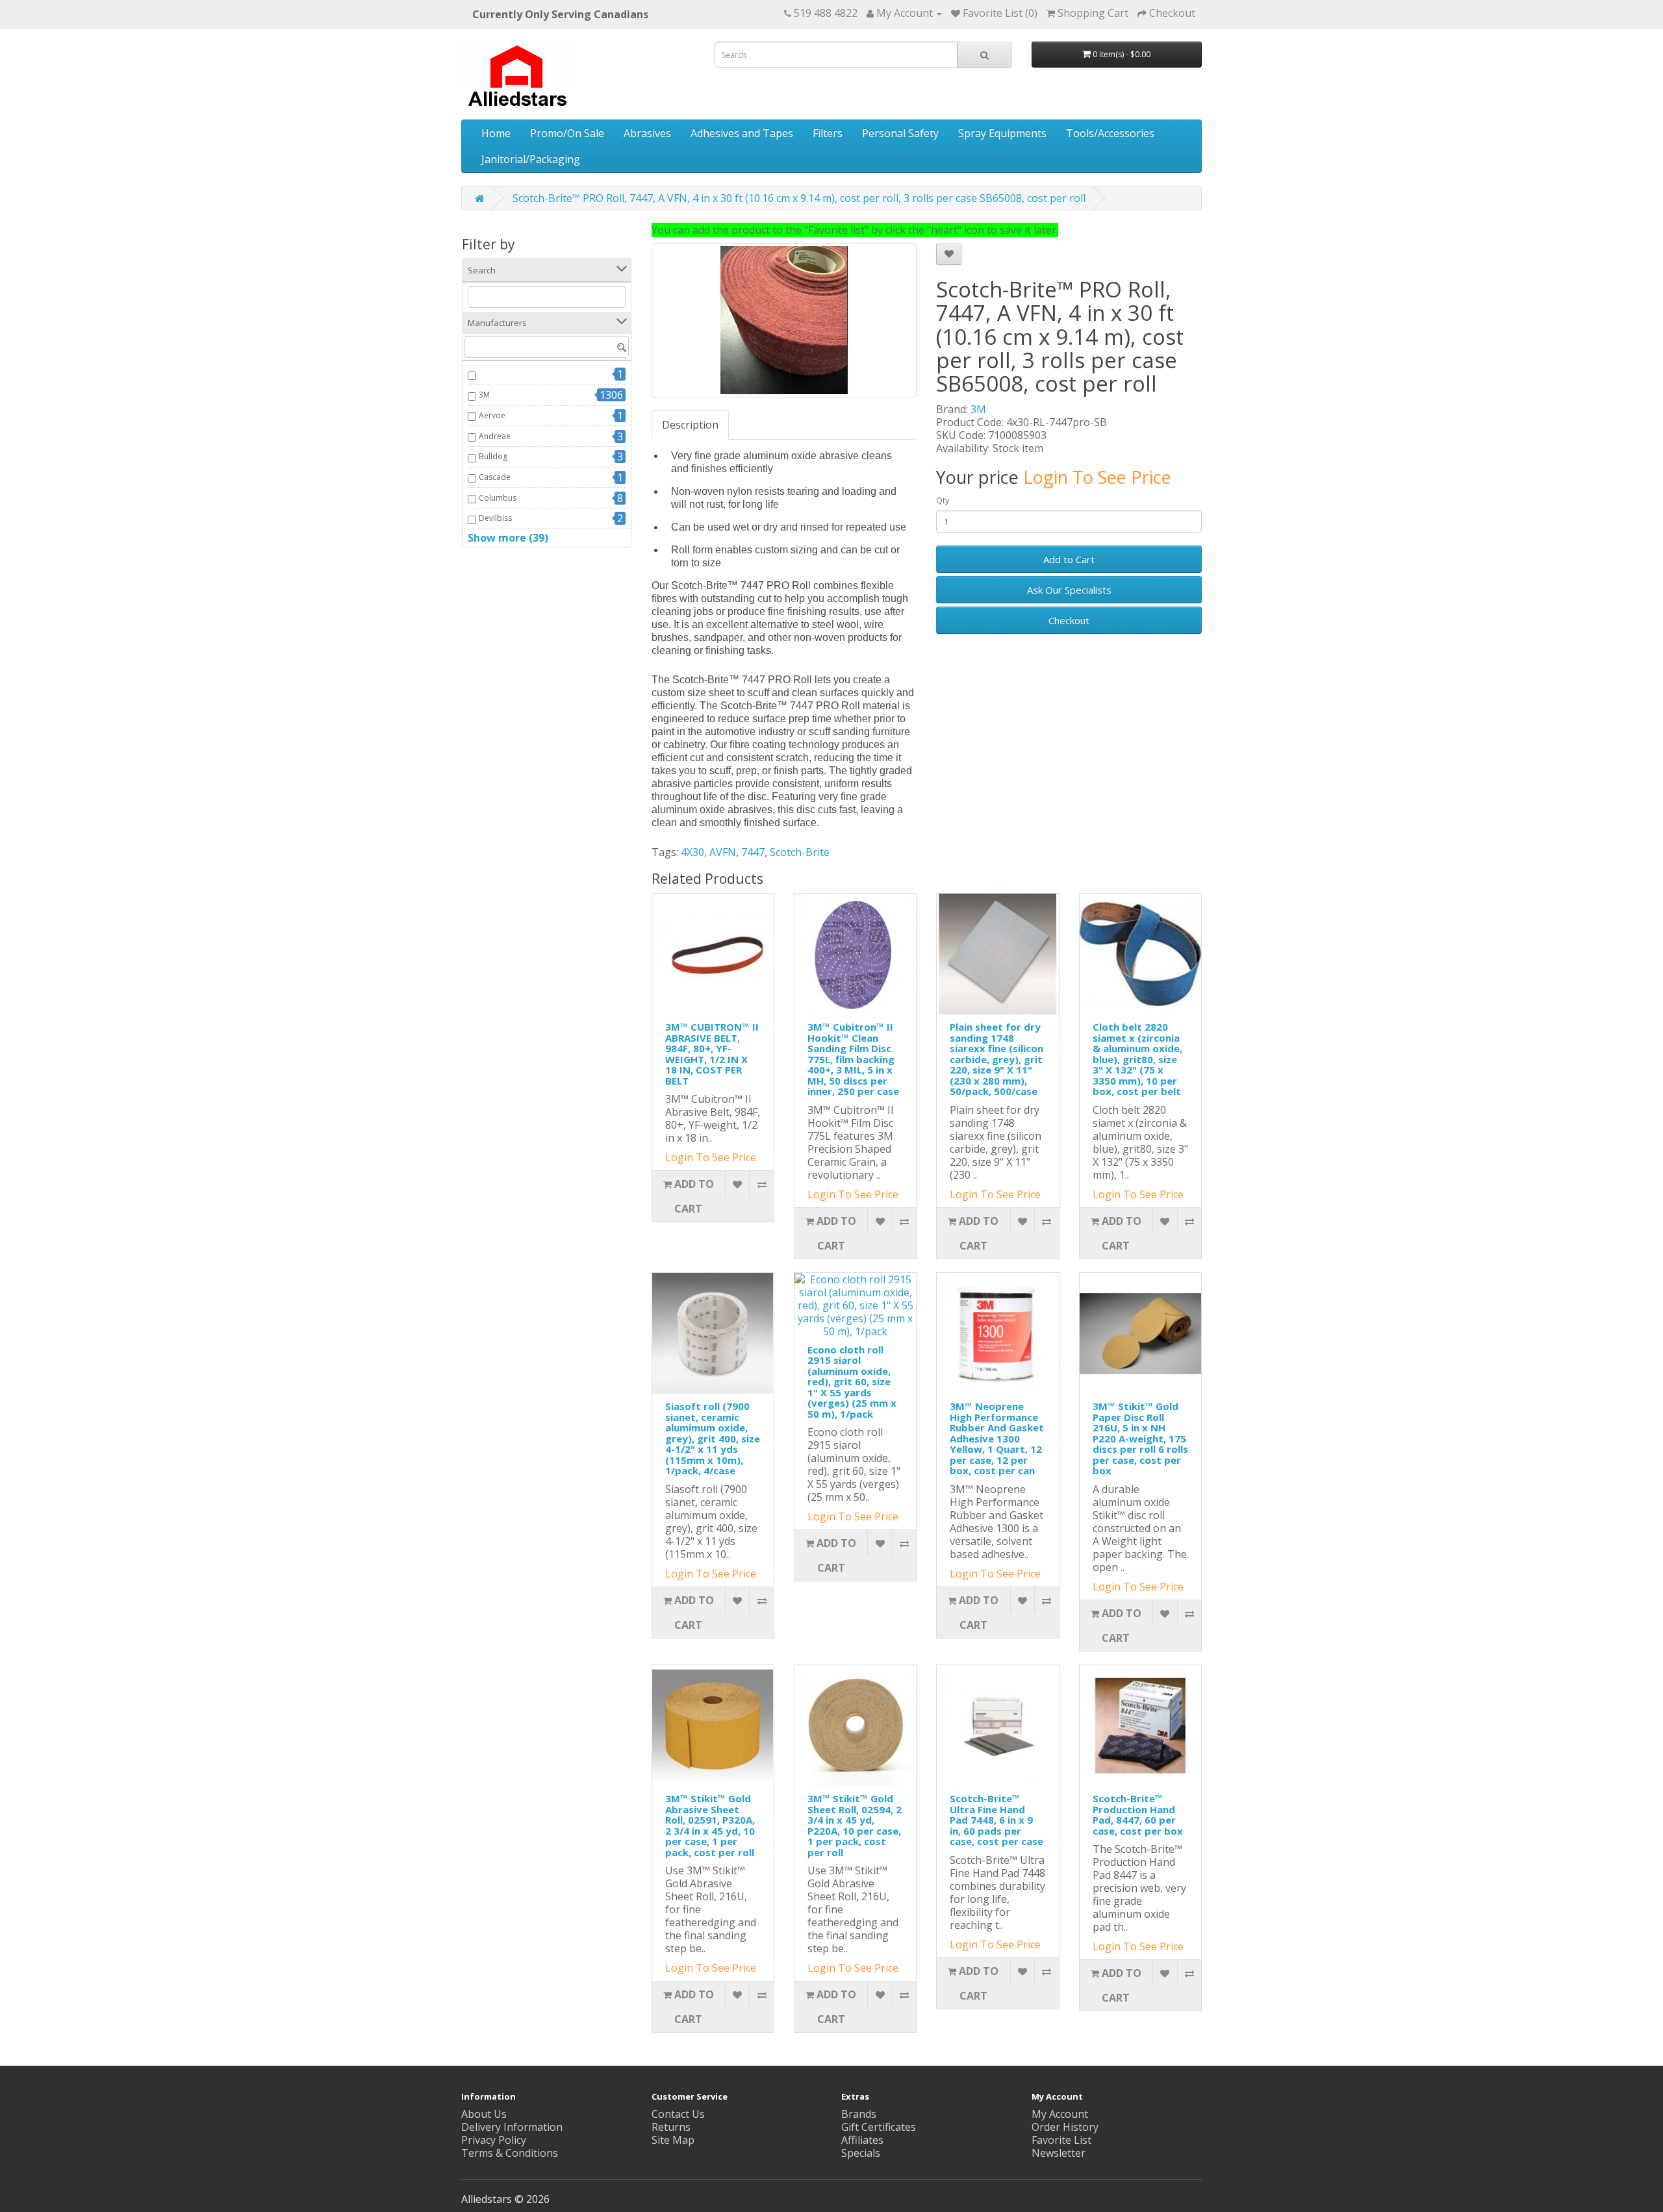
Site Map (673, 2140)
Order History (1065, 2127)
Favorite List (1061, 2140)
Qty (943, 500)
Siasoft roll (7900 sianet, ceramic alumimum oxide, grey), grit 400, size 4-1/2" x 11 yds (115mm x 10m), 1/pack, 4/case (713, 1438)
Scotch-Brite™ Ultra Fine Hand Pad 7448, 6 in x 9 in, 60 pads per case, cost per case (997, 1820)
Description (690, 425)
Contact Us (678, 2114)
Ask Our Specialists (1069, 590)
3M (484, 395)
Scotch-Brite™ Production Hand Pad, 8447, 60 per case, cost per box (1138, 1815)
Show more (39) (508, 538)
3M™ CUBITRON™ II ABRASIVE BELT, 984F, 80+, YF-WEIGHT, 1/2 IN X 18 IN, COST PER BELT (712, 1054)
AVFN (723, 852)
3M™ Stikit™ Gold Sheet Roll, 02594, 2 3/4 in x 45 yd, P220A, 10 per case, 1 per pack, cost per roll (855, 1825)
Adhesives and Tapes (742, 133)
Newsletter (1059, 2153)
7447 (753, 852)
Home (496, 133)
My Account (1060, 2114)
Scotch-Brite (800, 852)
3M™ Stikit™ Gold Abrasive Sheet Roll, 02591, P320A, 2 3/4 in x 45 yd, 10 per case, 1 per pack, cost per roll (710, 1825)
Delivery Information (512, 2127)
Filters (828, 133)
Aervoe (492, 415)
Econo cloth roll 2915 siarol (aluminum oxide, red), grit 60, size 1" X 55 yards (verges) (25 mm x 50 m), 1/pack (852, 1382)
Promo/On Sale (567, 133)
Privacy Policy (494, 2140)
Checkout (1069, 620)
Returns (671, 2127)
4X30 (692, 852)
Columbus (498, 498)
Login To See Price (1097, 477)
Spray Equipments (1002, 133)
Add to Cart (1069, 559)
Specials (861, 2153)
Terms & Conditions (510, 2153)
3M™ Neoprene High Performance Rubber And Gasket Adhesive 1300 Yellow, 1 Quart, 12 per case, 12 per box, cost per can (997, 1438)
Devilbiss (495, 518)
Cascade (495, 477)
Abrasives (647, 133)
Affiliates (862, 2140)
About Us (484, 2114)
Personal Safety (900, 133)
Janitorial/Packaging (531, 159)
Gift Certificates (879, 2127)
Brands (859, 2114)
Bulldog (493, 456)
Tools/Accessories (1110, 133)
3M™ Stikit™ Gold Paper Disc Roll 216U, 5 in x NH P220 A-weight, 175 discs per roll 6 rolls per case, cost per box (1140, 1438)
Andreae (495, 436)
